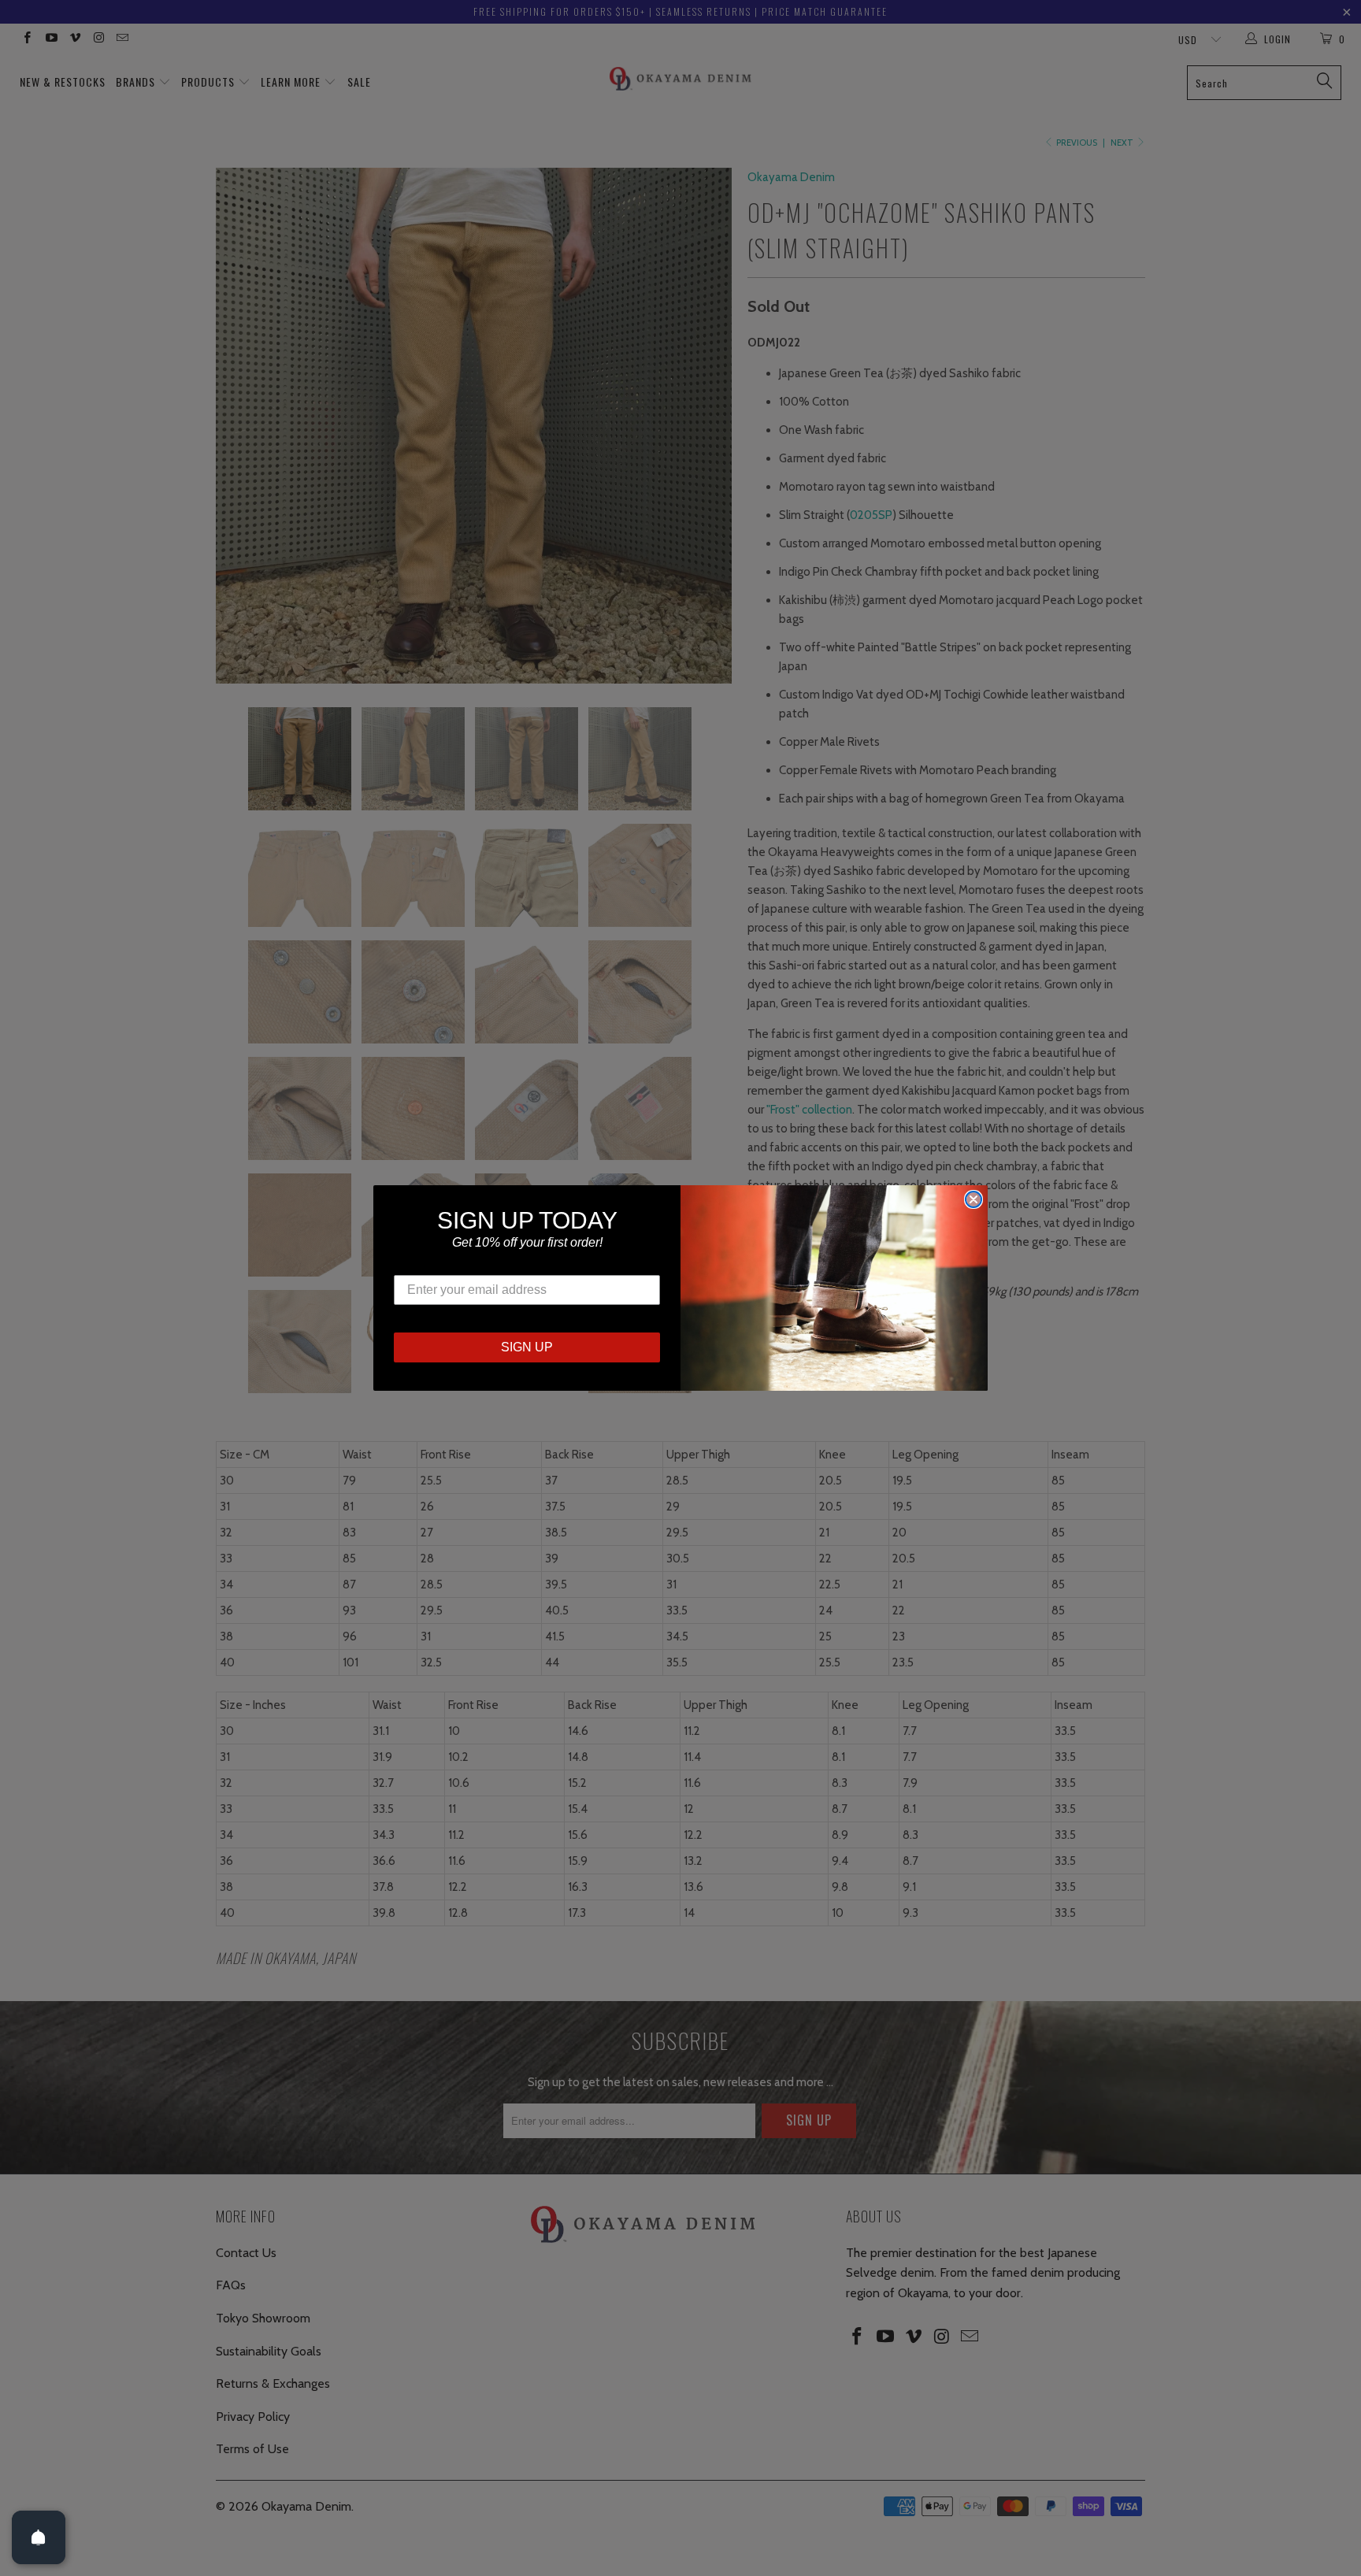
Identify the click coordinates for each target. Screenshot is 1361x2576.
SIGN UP (527, 1347)
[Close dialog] (973, 1199)
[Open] (39, 2537)
